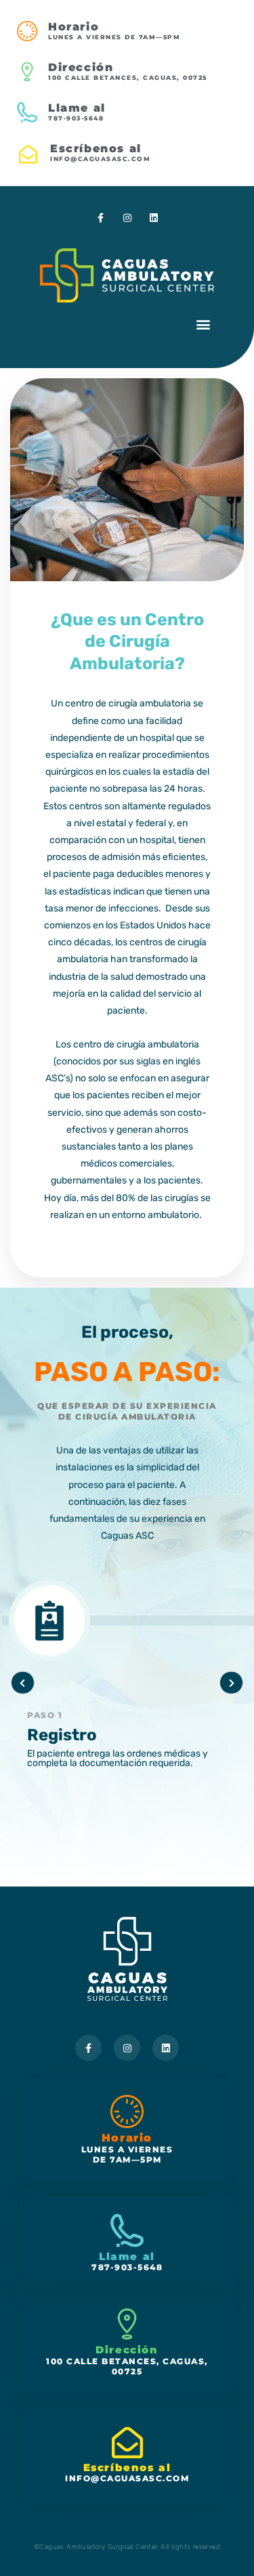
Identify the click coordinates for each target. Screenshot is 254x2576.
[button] (203, 324)
